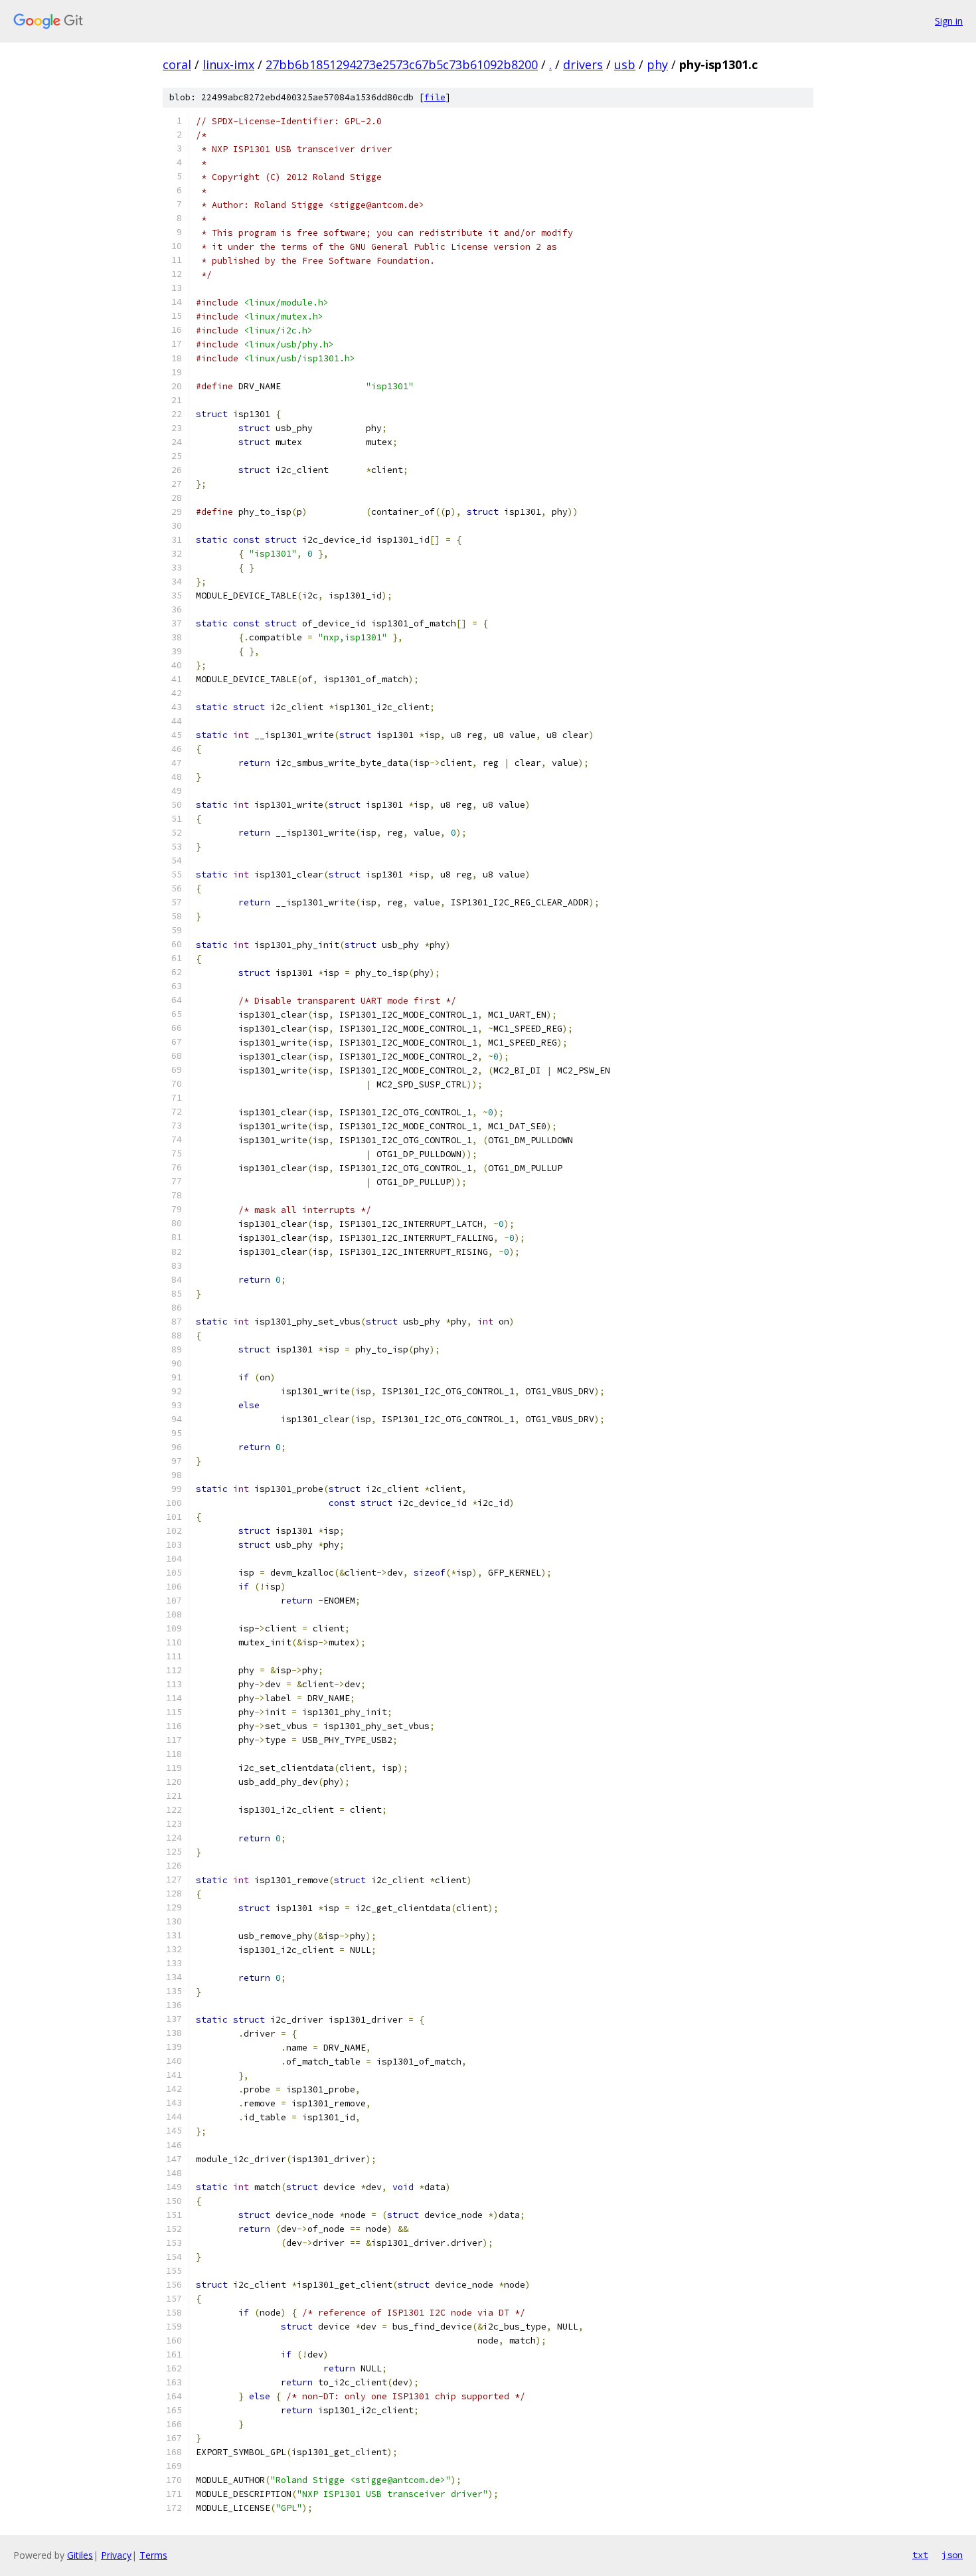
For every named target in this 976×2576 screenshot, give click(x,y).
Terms (153, 2555)
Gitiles (80, 2555)
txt (920, 2555)
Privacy (116, 2555)
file (435, 97)
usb (625, 64)
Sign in (949, 21)
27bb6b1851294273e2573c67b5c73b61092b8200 (402, 64)
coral (177, 64)
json (952, 2555)
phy (657, 64)
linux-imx (228, 64)
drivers (583, 64)
